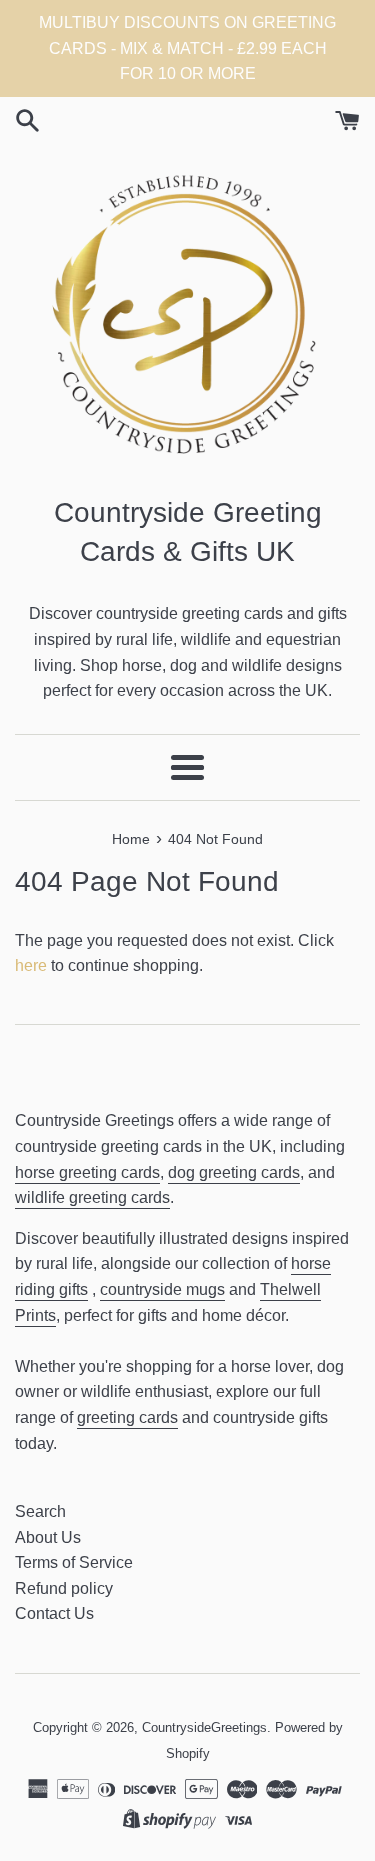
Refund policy (64, 1588)
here (31, 965)
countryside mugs (162, 1289)
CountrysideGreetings (204, 1727)
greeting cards (127, 1417)
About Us (48, 1537)
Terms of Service (74, 1562)
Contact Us (54, 1613)
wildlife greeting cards (92, 1197)
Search (40, 1511)
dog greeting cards (234, 1172)
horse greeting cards (87, 1172)
